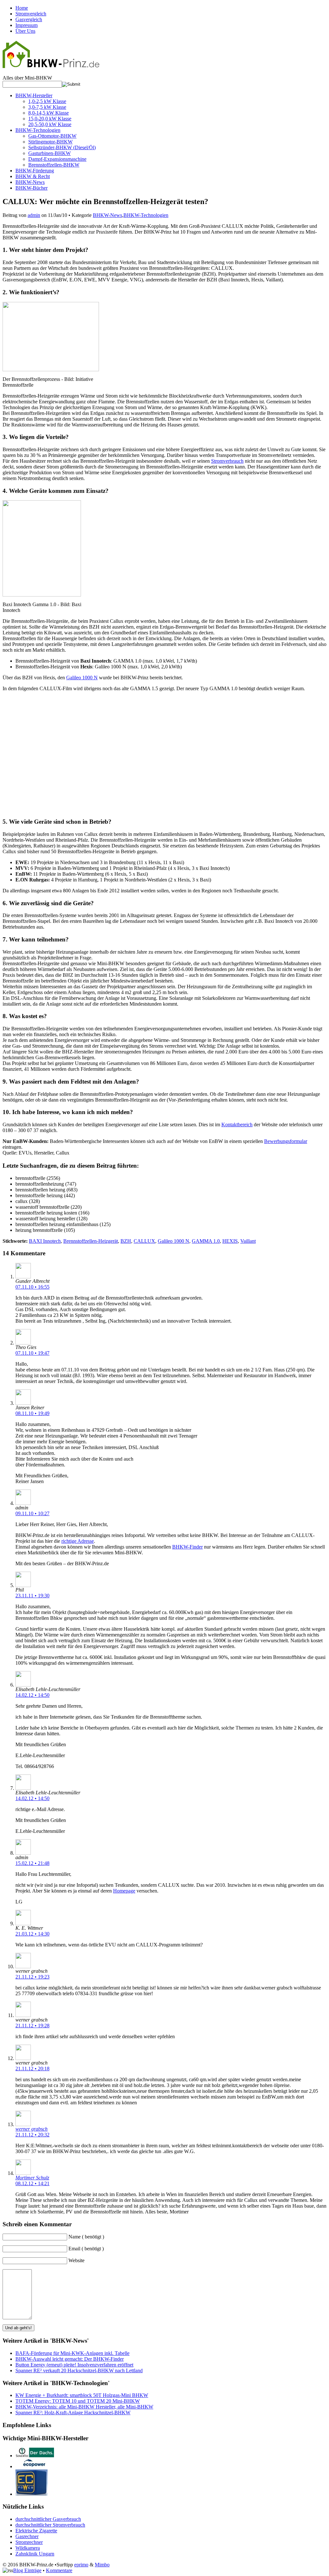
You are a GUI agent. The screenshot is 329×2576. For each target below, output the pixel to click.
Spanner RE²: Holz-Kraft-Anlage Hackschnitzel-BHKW (73, 2413)
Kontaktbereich (237, 1125)
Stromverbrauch (227, 461)
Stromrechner (29, 2542)
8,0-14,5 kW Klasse (49, 113)
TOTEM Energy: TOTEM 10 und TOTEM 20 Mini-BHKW (78, 2401)
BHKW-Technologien (38, 130)
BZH (126, 1241)
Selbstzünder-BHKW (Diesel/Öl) (62, 147)
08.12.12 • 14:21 (32, 2183)
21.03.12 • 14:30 (32, 1934)
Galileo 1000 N (82, 678)
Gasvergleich (29, 19)
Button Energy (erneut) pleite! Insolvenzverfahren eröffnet (74, 2365)
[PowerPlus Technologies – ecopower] (35, 2466)
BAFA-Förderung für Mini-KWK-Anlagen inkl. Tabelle (72, 2353)
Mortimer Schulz (32, 2178)
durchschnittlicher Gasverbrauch (48, 2519)
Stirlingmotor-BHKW (50, 142)
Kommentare (59, 2570)
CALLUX (144, 1241)
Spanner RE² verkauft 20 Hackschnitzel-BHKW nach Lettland (79, 2370)
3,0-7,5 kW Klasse (47, 107)
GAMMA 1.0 (206, 1241)
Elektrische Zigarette (36, 2531)
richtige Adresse (78, 1541)
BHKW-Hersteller (34, 95)
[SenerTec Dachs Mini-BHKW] (35, 2456)
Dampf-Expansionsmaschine (57, 159)
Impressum (27, 25)
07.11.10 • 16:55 (32, 1287)
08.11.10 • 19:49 (32, 1413)
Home (22, 8)
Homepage (124, 1891)
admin (34, 215)
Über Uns (25, 31)
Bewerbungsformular (286, 1141)
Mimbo (102, 2565)
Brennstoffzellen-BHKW (54, 165)
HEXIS (230, 1241)
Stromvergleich (31, 14)
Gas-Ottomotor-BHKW (52, 136)
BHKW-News (30, 182)
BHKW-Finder (187, 1547)
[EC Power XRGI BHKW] (31, 2494)
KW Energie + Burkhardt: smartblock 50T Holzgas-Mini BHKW (82, 2395)
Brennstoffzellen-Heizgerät (91, 1241)
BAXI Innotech (45, 1241)
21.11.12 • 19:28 (32, 2026)
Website (76, 2260)
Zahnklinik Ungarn (35, 2554)
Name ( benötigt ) (86, 2237)
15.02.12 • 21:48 (32, 1863)
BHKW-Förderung (35, 171)
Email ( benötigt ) (86, 2249)
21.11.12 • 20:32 (32, 2135)
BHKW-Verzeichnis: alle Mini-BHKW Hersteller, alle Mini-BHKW (84, 2407)
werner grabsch (31, 2129)
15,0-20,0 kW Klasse (50, 119)
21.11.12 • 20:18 (32, 2069)
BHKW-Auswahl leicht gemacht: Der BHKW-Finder (70, 2359)
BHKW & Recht (33, 176)
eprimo (81, 2565)
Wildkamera (28, 2548)
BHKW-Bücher (31, 188)
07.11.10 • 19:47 (32, 1353)
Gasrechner (27, 2536)
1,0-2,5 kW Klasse (47, 101)
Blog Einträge (27, 2570)
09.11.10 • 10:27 (32, 1513)
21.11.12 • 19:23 (32, 1977)
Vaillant (248, 1241)
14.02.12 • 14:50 (32, 1695)
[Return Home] (51, 64)
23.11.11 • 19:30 (32, 1596)
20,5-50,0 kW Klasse (50, 124)
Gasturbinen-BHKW (49, 153)
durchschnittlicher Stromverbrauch (50, 2525)
